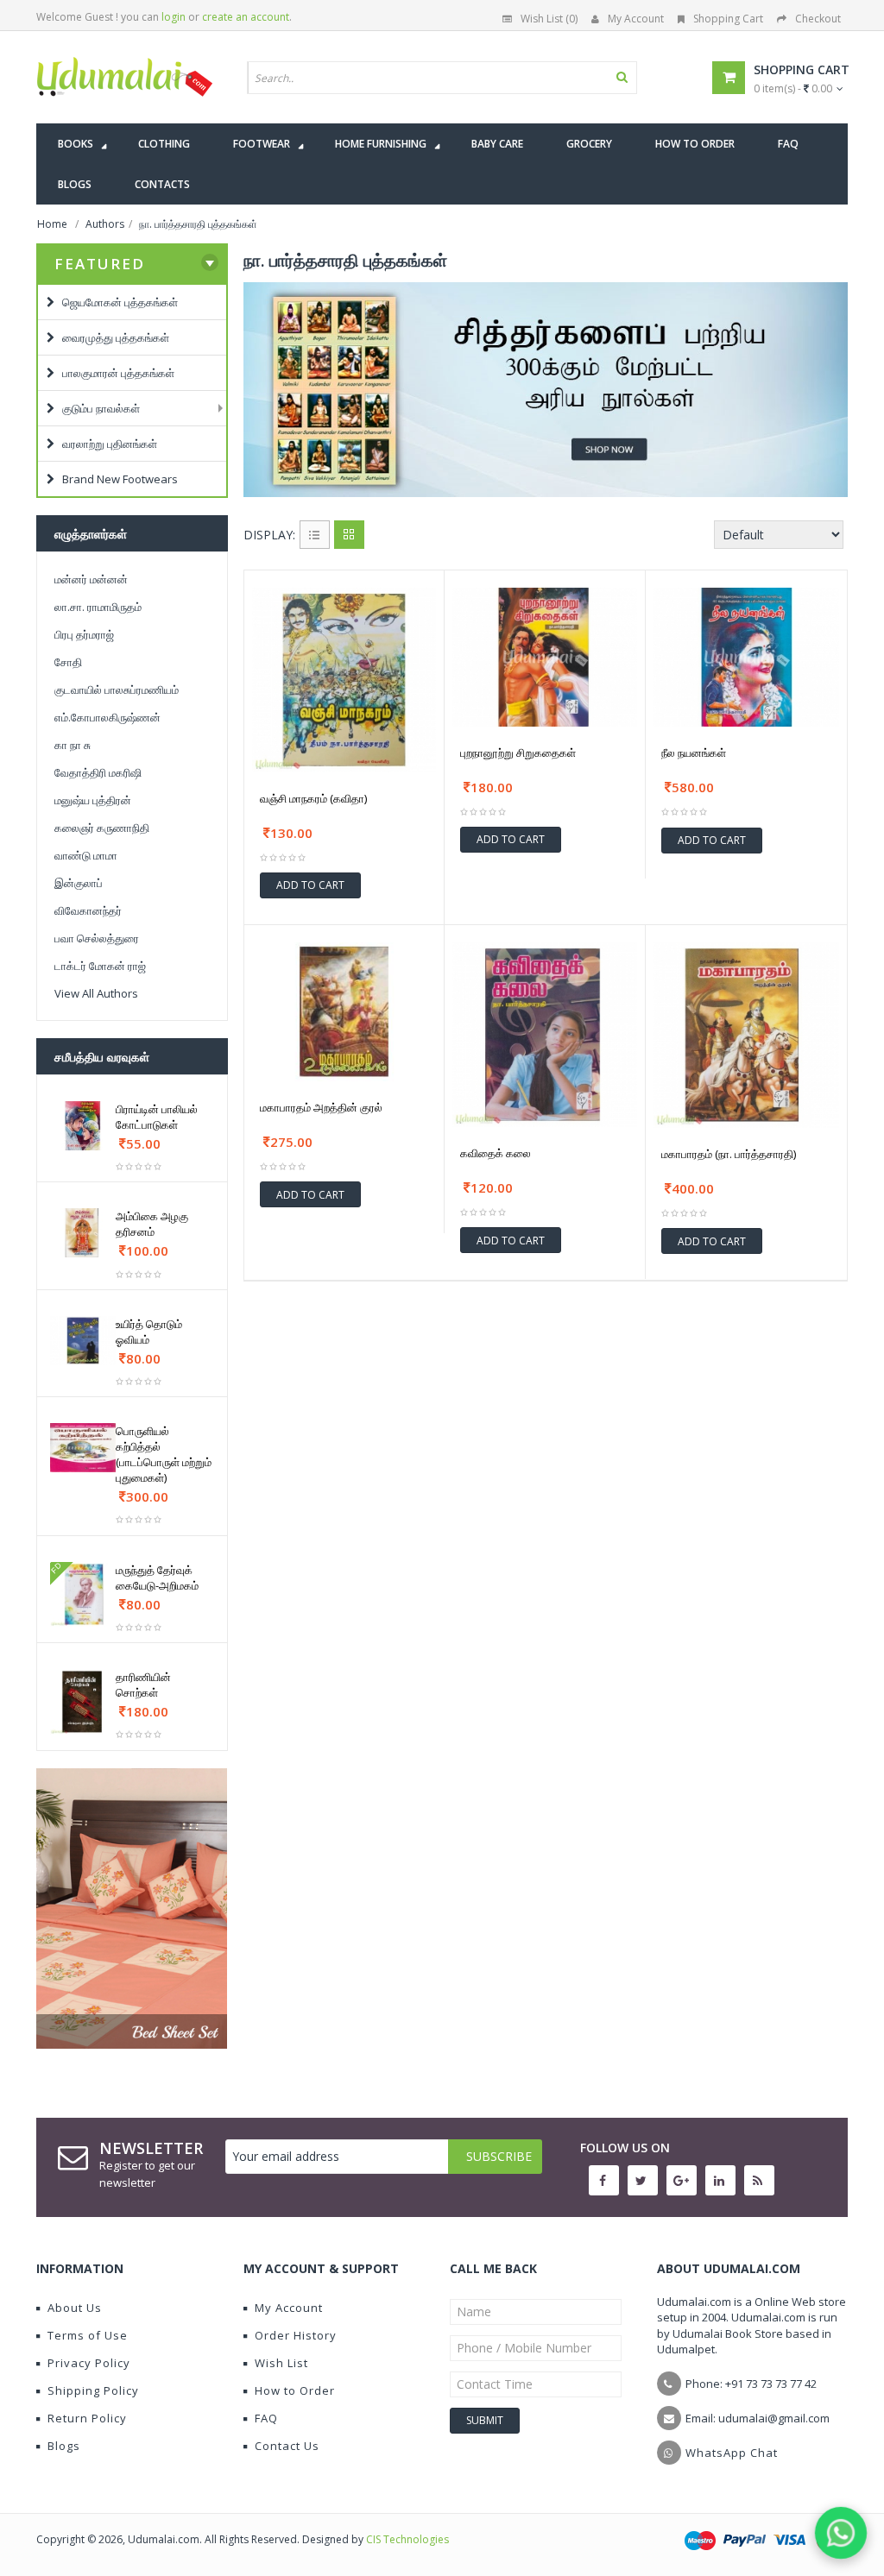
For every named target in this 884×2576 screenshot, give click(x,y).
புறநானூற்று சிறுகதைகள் (518, 753)
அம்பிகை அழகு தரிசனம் (152, 1224)
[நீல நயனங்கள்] (746, 658)
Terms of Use (88, 2335)
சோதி (68, 662)
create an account (246, 17)
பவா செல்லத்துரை (97, 938)
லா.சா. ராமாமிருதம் (98, 607)
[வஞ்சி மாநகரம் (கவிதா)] (344, 680)
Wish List (281, 2363)
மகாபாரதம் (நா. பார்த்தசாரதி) (729, 1154)
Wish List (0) (549, 19)
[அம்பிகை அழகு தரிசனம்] (83, 1233)
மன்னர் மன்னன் (91, 579)
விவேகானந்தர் (88, 910)
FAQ (266, 2418)
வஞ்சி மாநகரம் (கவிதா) (313, 798)
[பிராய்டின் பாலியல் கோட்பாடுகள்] (83, 1126)
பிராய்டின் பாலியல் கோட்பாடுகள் (157, 1117)
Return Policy (87, 2418)
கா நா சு (73, 745)
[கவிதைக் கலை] (545, 1035)
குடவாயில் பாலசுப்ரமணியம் (117, 690)
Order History (296, 2335)
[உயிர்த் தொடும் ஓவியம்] (83, 1341)
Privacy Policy (89, 2363)
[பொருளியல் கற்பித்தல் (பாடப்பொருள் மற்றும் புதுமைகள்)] (83, 1448)
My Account (636, 19)
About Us (75, 2308)
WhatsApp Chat (732, 2453)
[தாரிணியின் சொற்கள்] (83, 1702)
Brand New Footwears (116, 479)
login (174, 17)
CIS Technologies (407, 2539)
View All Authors (96, 993)
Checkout (818, 19)
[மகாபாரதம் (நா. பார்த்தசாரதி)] (746, 1035)
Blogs (64, 2446)
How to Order (295, 2390)
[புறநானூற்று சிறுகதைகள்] (545, 657)
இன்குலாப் (79, 883)
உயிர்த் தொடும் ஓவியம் (149, 1332)
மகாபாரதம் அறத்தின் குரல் (321, 1107)
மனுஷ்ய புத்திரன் (93, 800)
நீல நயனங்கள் (694, 753)
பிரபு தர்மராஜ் (84, 634)
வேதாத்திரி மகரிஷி (98, 772)
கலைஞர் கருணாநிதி (102, 828)
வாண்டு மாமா (86, 855)
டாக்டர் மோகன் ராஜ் (100, 966)
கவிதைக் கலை (496, 1153)
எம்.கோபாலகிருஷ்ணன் (107, 717)
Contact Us (287, 2446)
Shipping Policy (93, 2390)
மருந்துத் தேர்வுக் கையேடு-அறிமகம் (157, 1578)
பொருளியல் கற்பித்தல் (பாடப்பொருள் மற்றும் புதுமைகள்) (164, 1454)
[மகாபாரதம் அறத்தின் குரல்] (344, 1012)
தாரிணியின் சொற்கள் (143, 1685)
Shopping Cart (728, 19)
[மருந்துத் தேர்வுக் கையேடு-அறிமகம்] (83, 1595)
